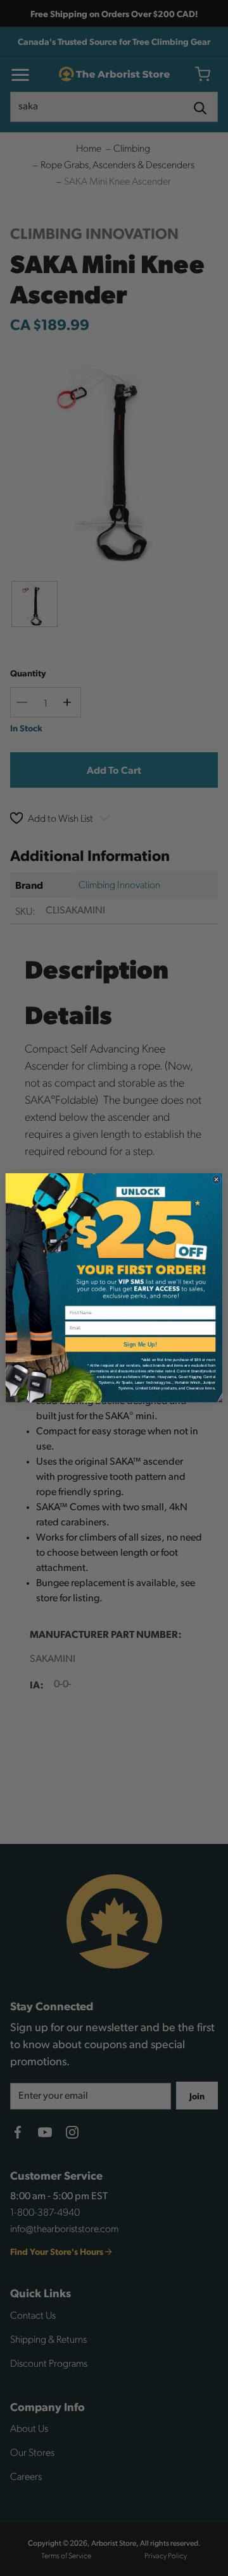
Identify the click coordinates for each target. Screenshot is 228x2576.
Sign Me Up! (140, 1345)
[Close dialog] (216, 1180)
